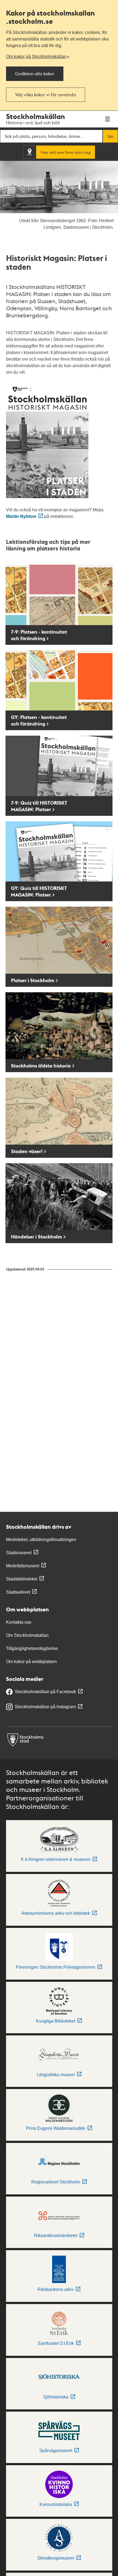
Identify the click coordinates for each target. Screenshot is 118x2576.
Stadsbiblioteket (22, 1579)
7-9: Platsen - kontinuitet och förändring (39, 635)
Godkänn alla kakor (35, 73)
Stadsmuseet (19, 1553)
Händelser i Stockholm (36, 1237)
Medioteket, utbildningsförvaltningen (41, 1540)
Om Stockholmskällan (27, 1635)
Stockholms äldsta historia (41, 1066)
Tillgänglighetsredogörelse (32, 1648)
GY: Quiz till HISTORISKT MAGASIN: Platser (39, 891)
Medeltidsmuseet (23, 1566)
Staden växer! (27, 1151)
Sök (110, 136)
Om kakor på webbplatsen (31, 1662)
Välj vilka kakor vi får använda (46, 95)
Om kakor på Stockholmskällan (36, 56)
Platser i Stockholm (33, 980)
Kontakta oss (19, 1622)
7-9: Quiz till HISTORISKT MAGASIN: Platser (39, 806)
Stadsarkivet (18, 1592)
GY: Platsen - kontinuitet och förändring (39, 720)
